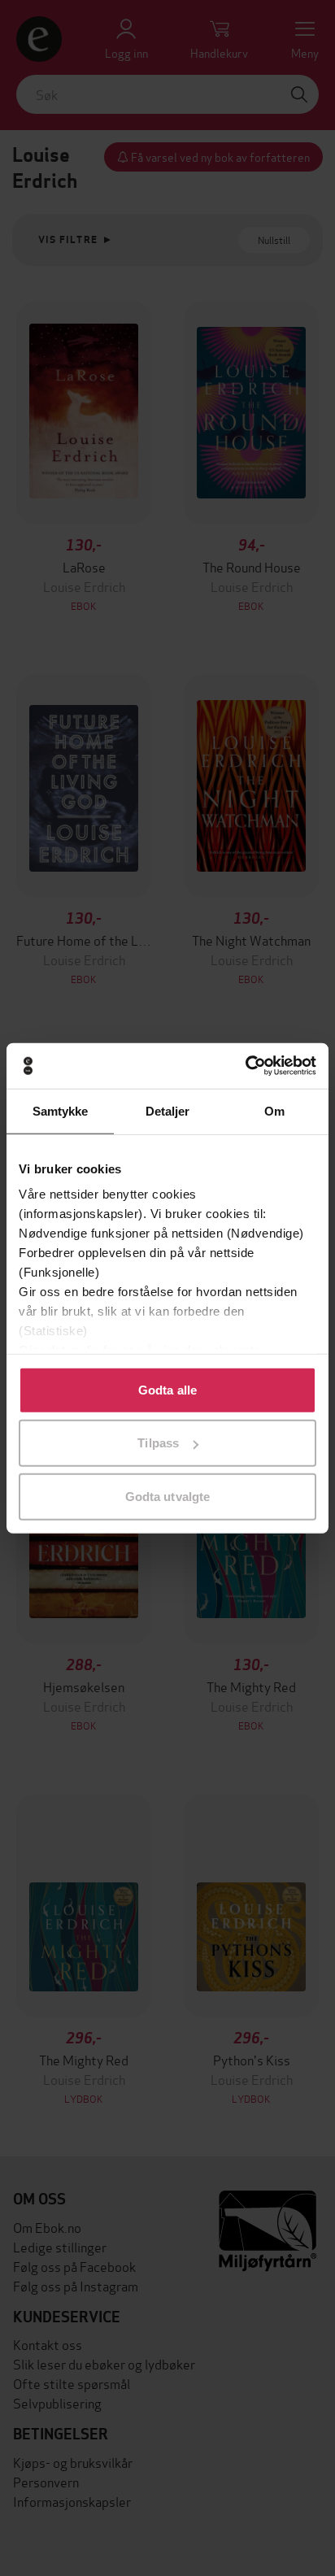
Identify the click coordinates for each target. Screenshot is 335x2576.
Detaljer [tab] (168, 1110)
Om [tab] (274, 1110)
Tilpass (158, 1443)
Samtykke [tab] (61, 1110)
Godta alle (167, 1389)
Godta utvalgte (167, 1496)
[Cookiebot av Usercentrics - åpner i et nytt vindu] (245, 1066)
